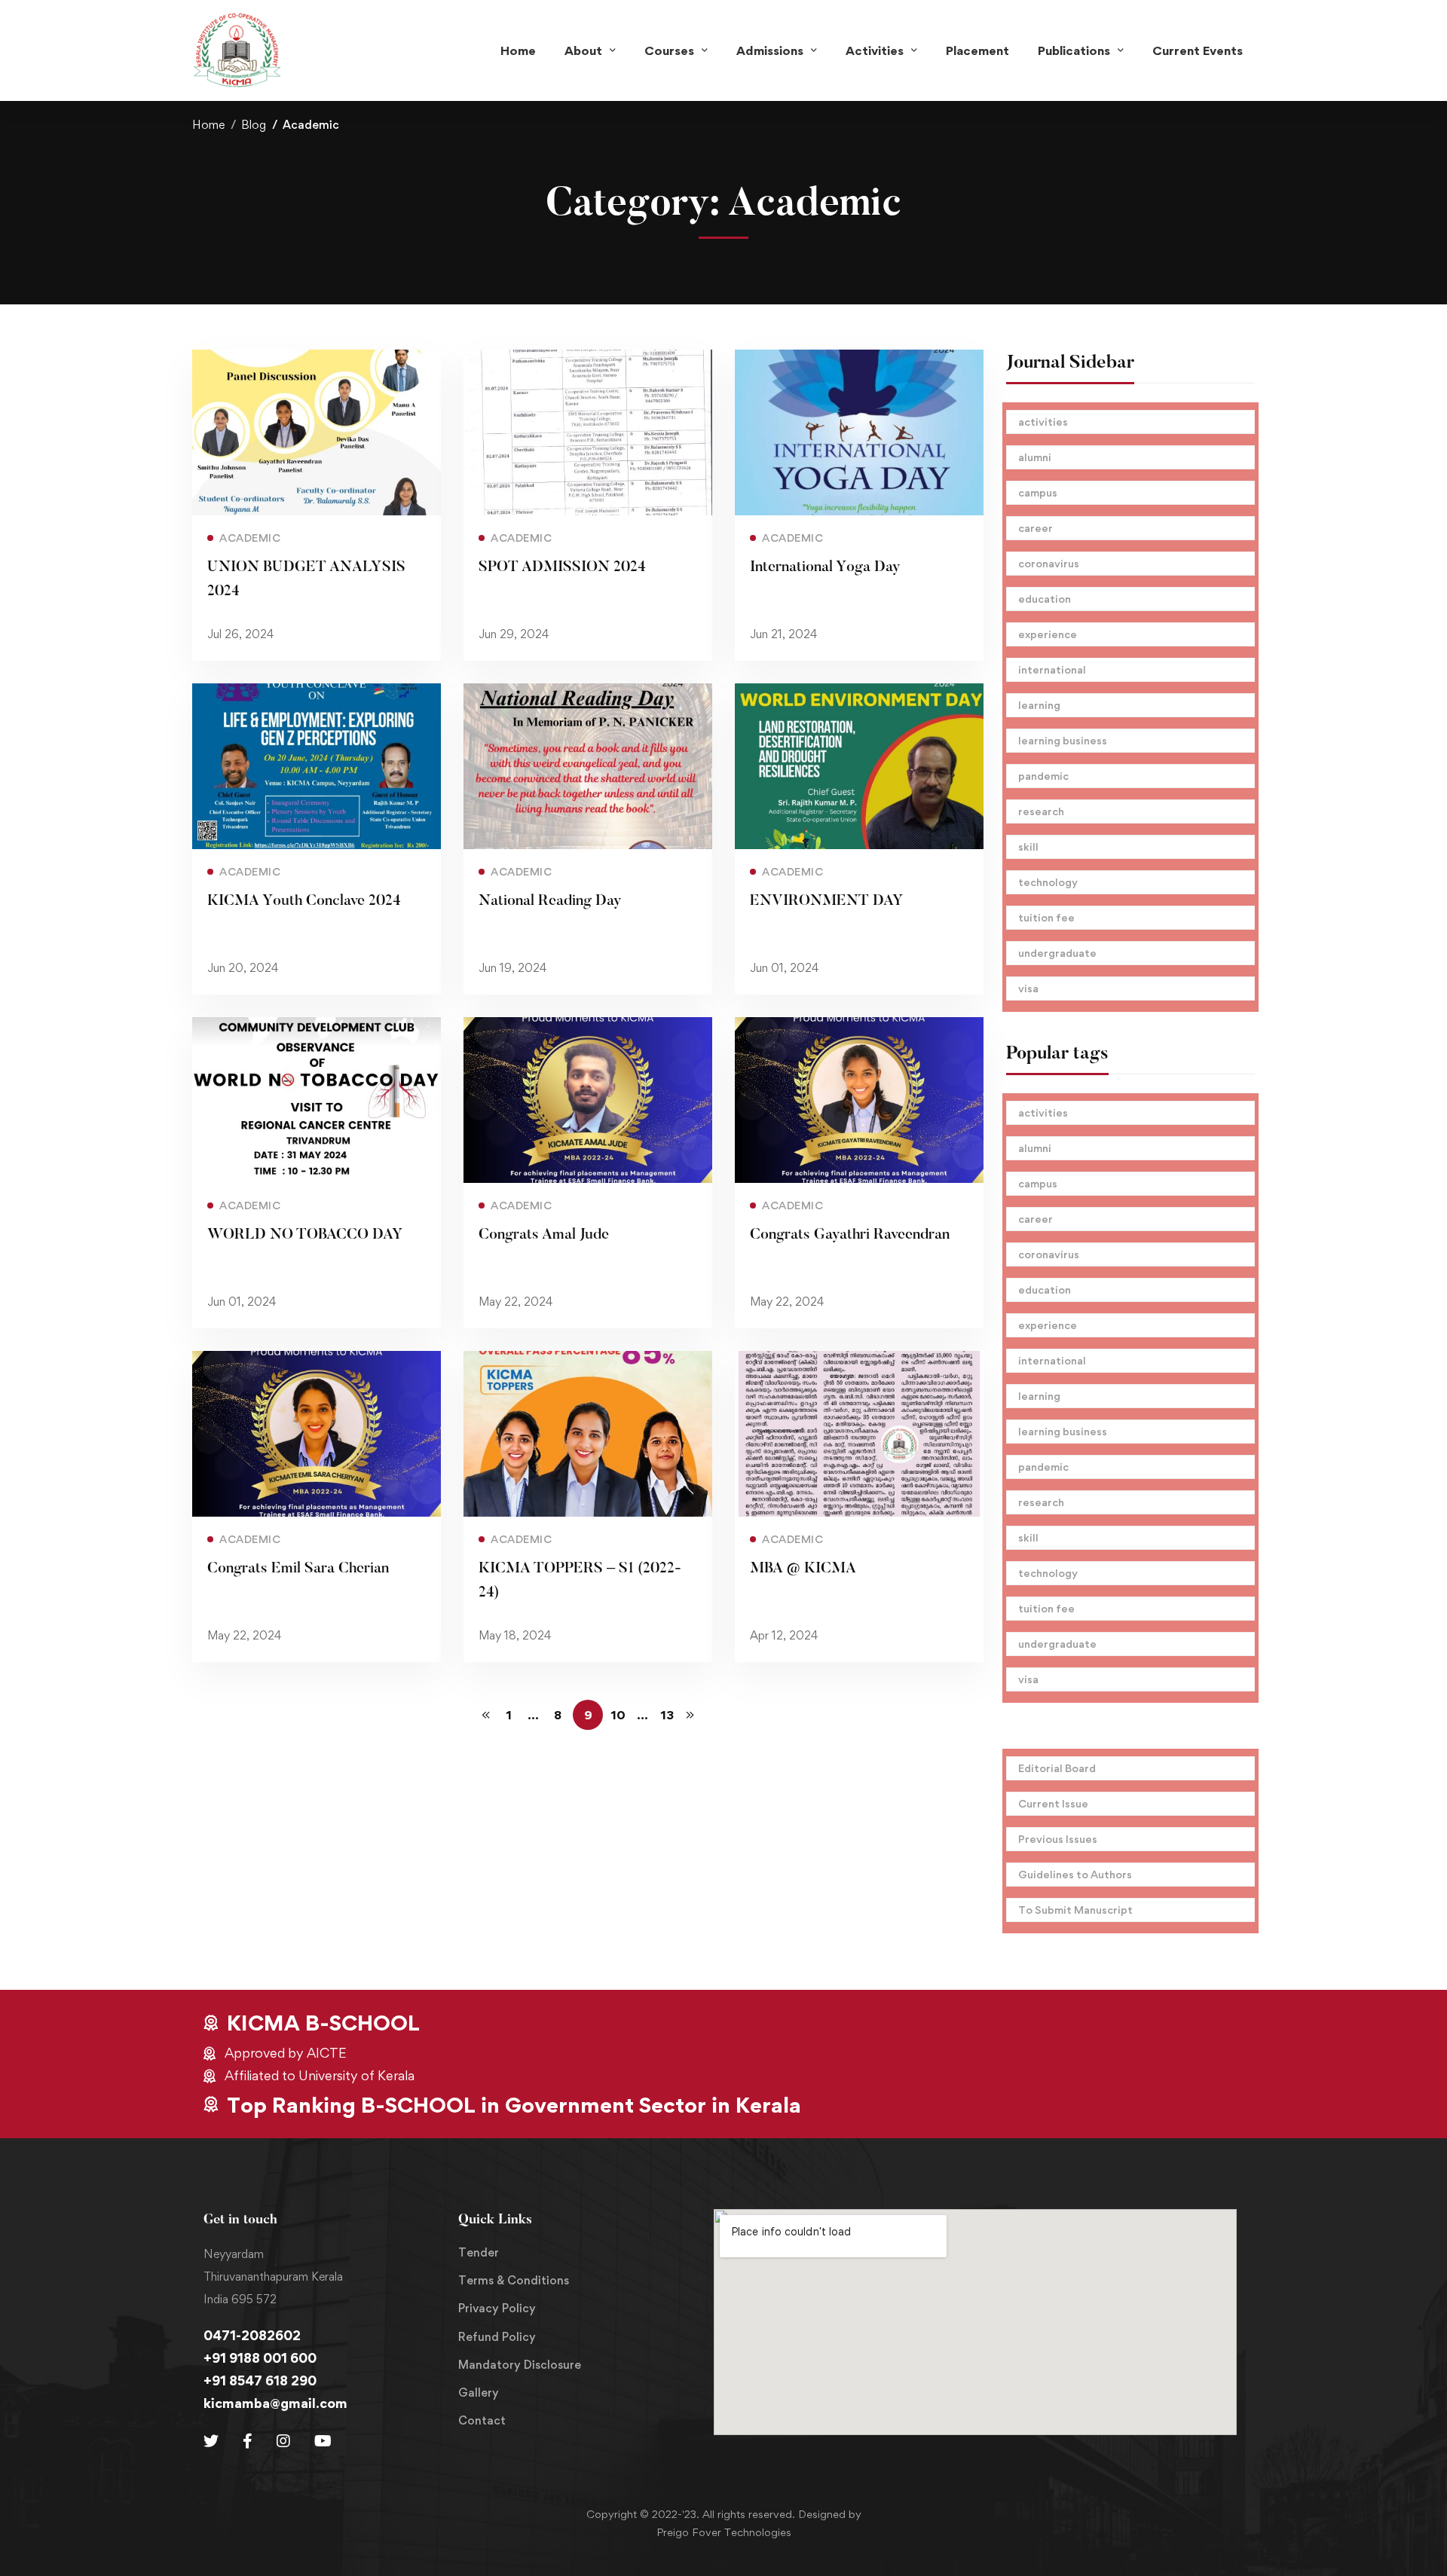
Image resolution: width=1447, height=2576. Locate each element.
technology (1048, 882)
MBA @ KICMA (803, 1569)
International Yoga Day (825, 567)
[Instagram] (283, 2441)
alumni (1035, 457)
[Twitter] (211, 2441)
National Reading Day (550, 901)
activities (1043, 422)
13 (667, 1715)
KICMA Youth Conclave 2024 (304, 901)
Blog (254, 125)
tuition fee (1046, 917)
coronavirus (1049, 563)
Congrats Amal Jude (544, 1235)
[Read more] (317, 360)
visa (1028, 988)
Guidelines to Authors (1075, 1874)
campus (1038, 492)
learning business (1063, 740)
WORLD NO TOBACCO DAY (305, 1235)
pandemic (1043, 776)
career (1036, 528)
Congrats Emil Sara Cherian (298, 1569)
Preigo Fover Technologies (724, 2532)
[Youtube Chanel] (323, 2441)
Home (208, 125)
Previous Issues (1058, 1839)
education (1045, 599)
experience (1048, 634)
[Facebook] (248, 2441)
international (1052, 669)
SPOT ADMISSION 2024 (562, 567)
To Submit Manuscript (1075, 1910)
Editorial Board (1057, 1768)
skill (1028, 846)
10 (618, 1715)
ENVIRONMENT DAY (827, 901)
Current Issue (1053, 1803)
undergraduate (1057, 953)
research (1041, 811)
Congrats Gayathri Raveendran (850, 1235)
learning (1039, 705)
